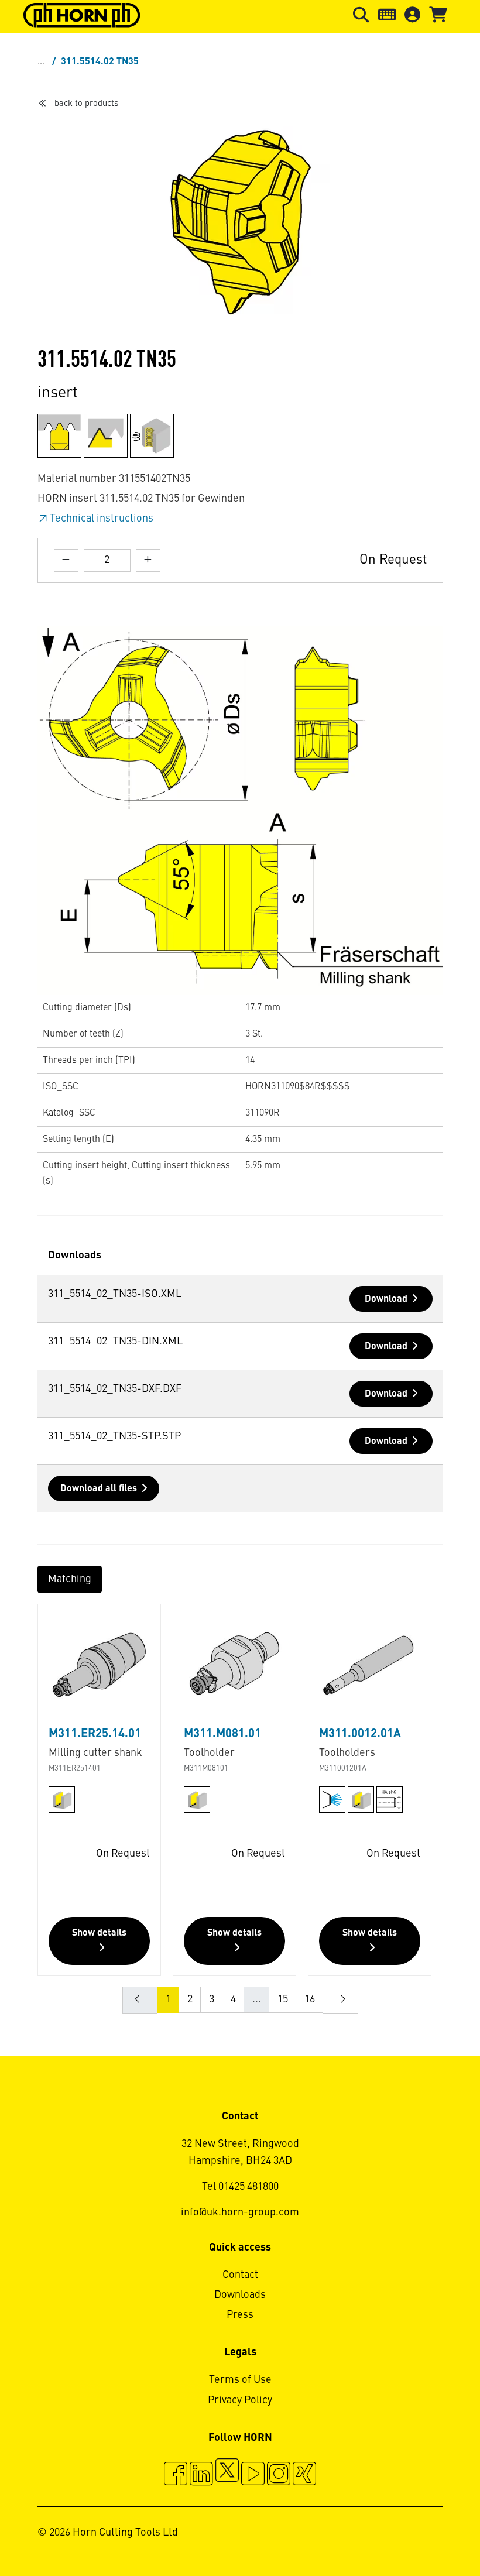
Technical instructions (102, 519)
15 (283, 1999)
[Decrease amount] (66, 560)
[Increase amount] (148, 560)
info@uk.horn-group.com (240, 2213)
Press (240, 2315)
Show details (99, 1933)
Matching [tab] (70, 1579)
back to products (86, 104)
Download (386, 1299)
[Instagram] (279, 2475)
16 (310, 1999)
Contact (240, 2275)
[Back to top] (426, 2535)
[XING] (304, 2475)
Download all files (99, 1489)
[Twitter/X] (227, 2475)
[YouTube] (253, 2475)
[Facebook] (176, 2475)
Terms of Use (240, 2380)
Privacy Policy (240, 2400)
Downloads (240, 2295)
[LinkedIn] (201, 2475)
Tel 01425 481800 (240, 2187)
